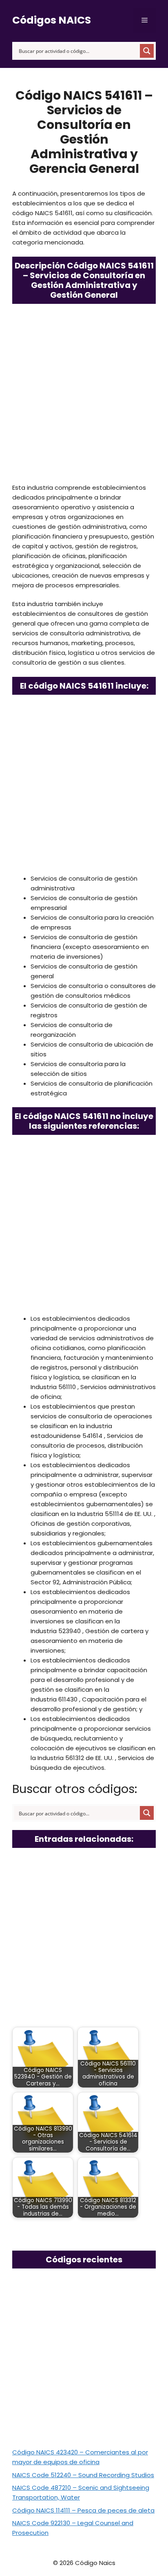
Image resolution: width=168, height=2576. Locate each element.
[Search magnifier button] (147, 51)
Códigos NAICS (52, 20)
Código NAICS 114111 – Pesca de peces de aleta (83, 2510)
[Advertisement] (84, 396)
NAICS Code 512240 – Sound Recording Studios (83, 2475)
